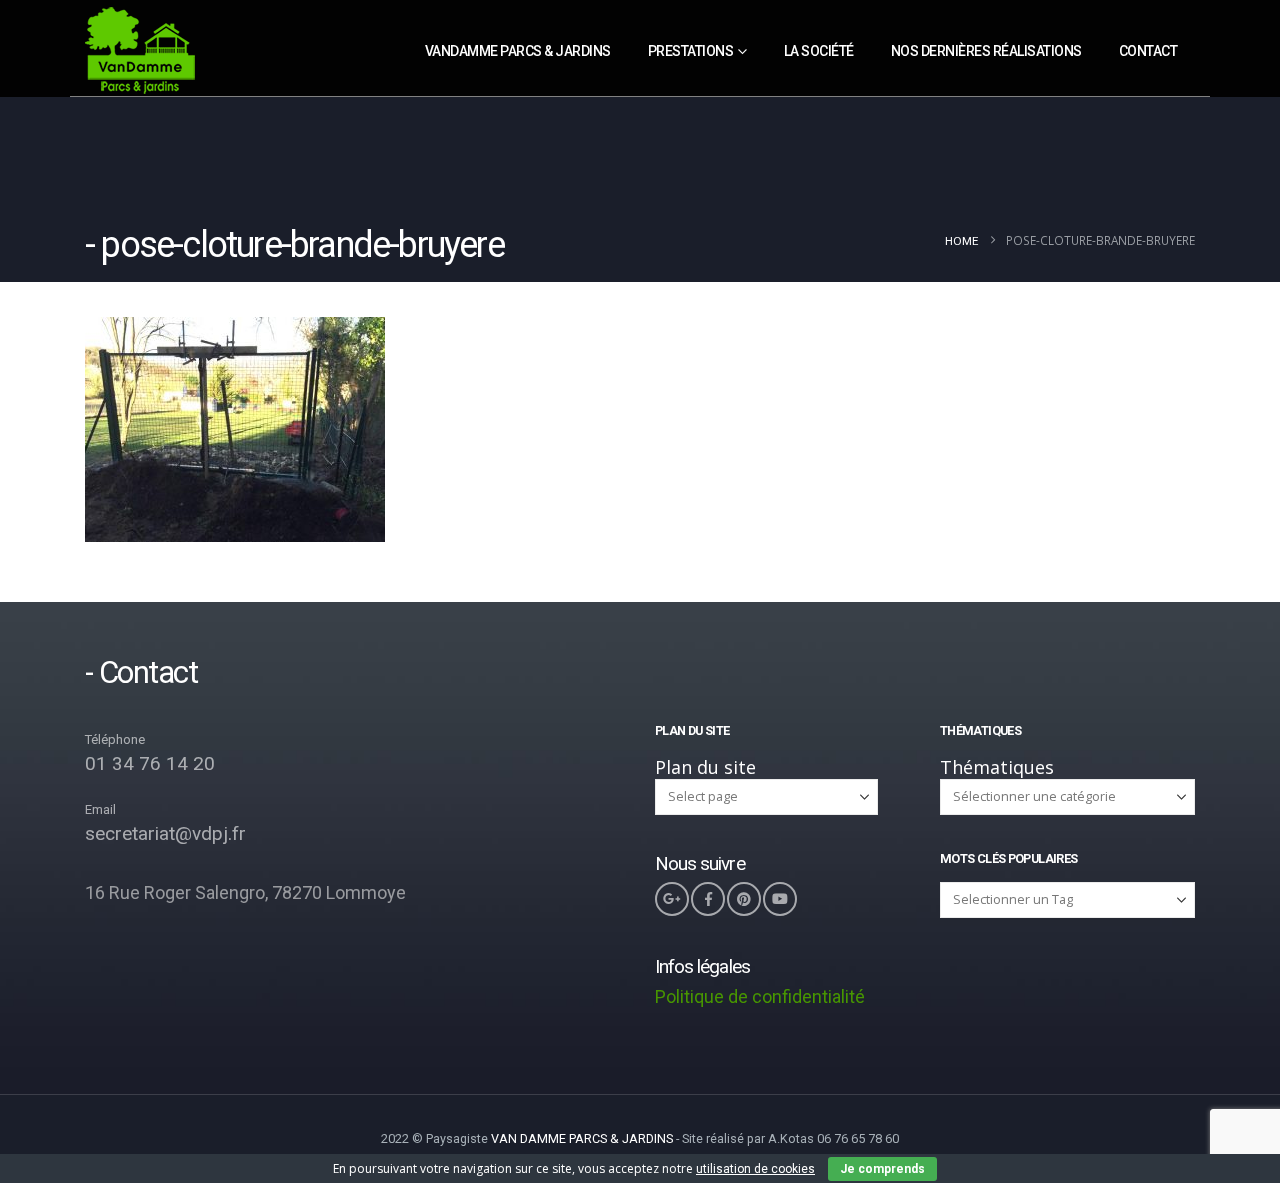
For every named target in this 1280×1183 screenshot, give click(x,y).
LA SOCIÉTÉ (819, 51)
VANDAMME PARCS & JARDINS (518, 51)
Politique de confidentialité (760, 996)
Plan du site (705, 767)
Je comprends (882, 1169)
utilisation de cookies (755, 1169)
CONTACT (1148, 51)
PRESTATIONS (691, 51)
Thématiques (997, 767)
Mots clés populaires (1008, 858)
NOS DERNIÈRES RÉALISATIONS (986, 51)
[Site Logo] (140, 51)
